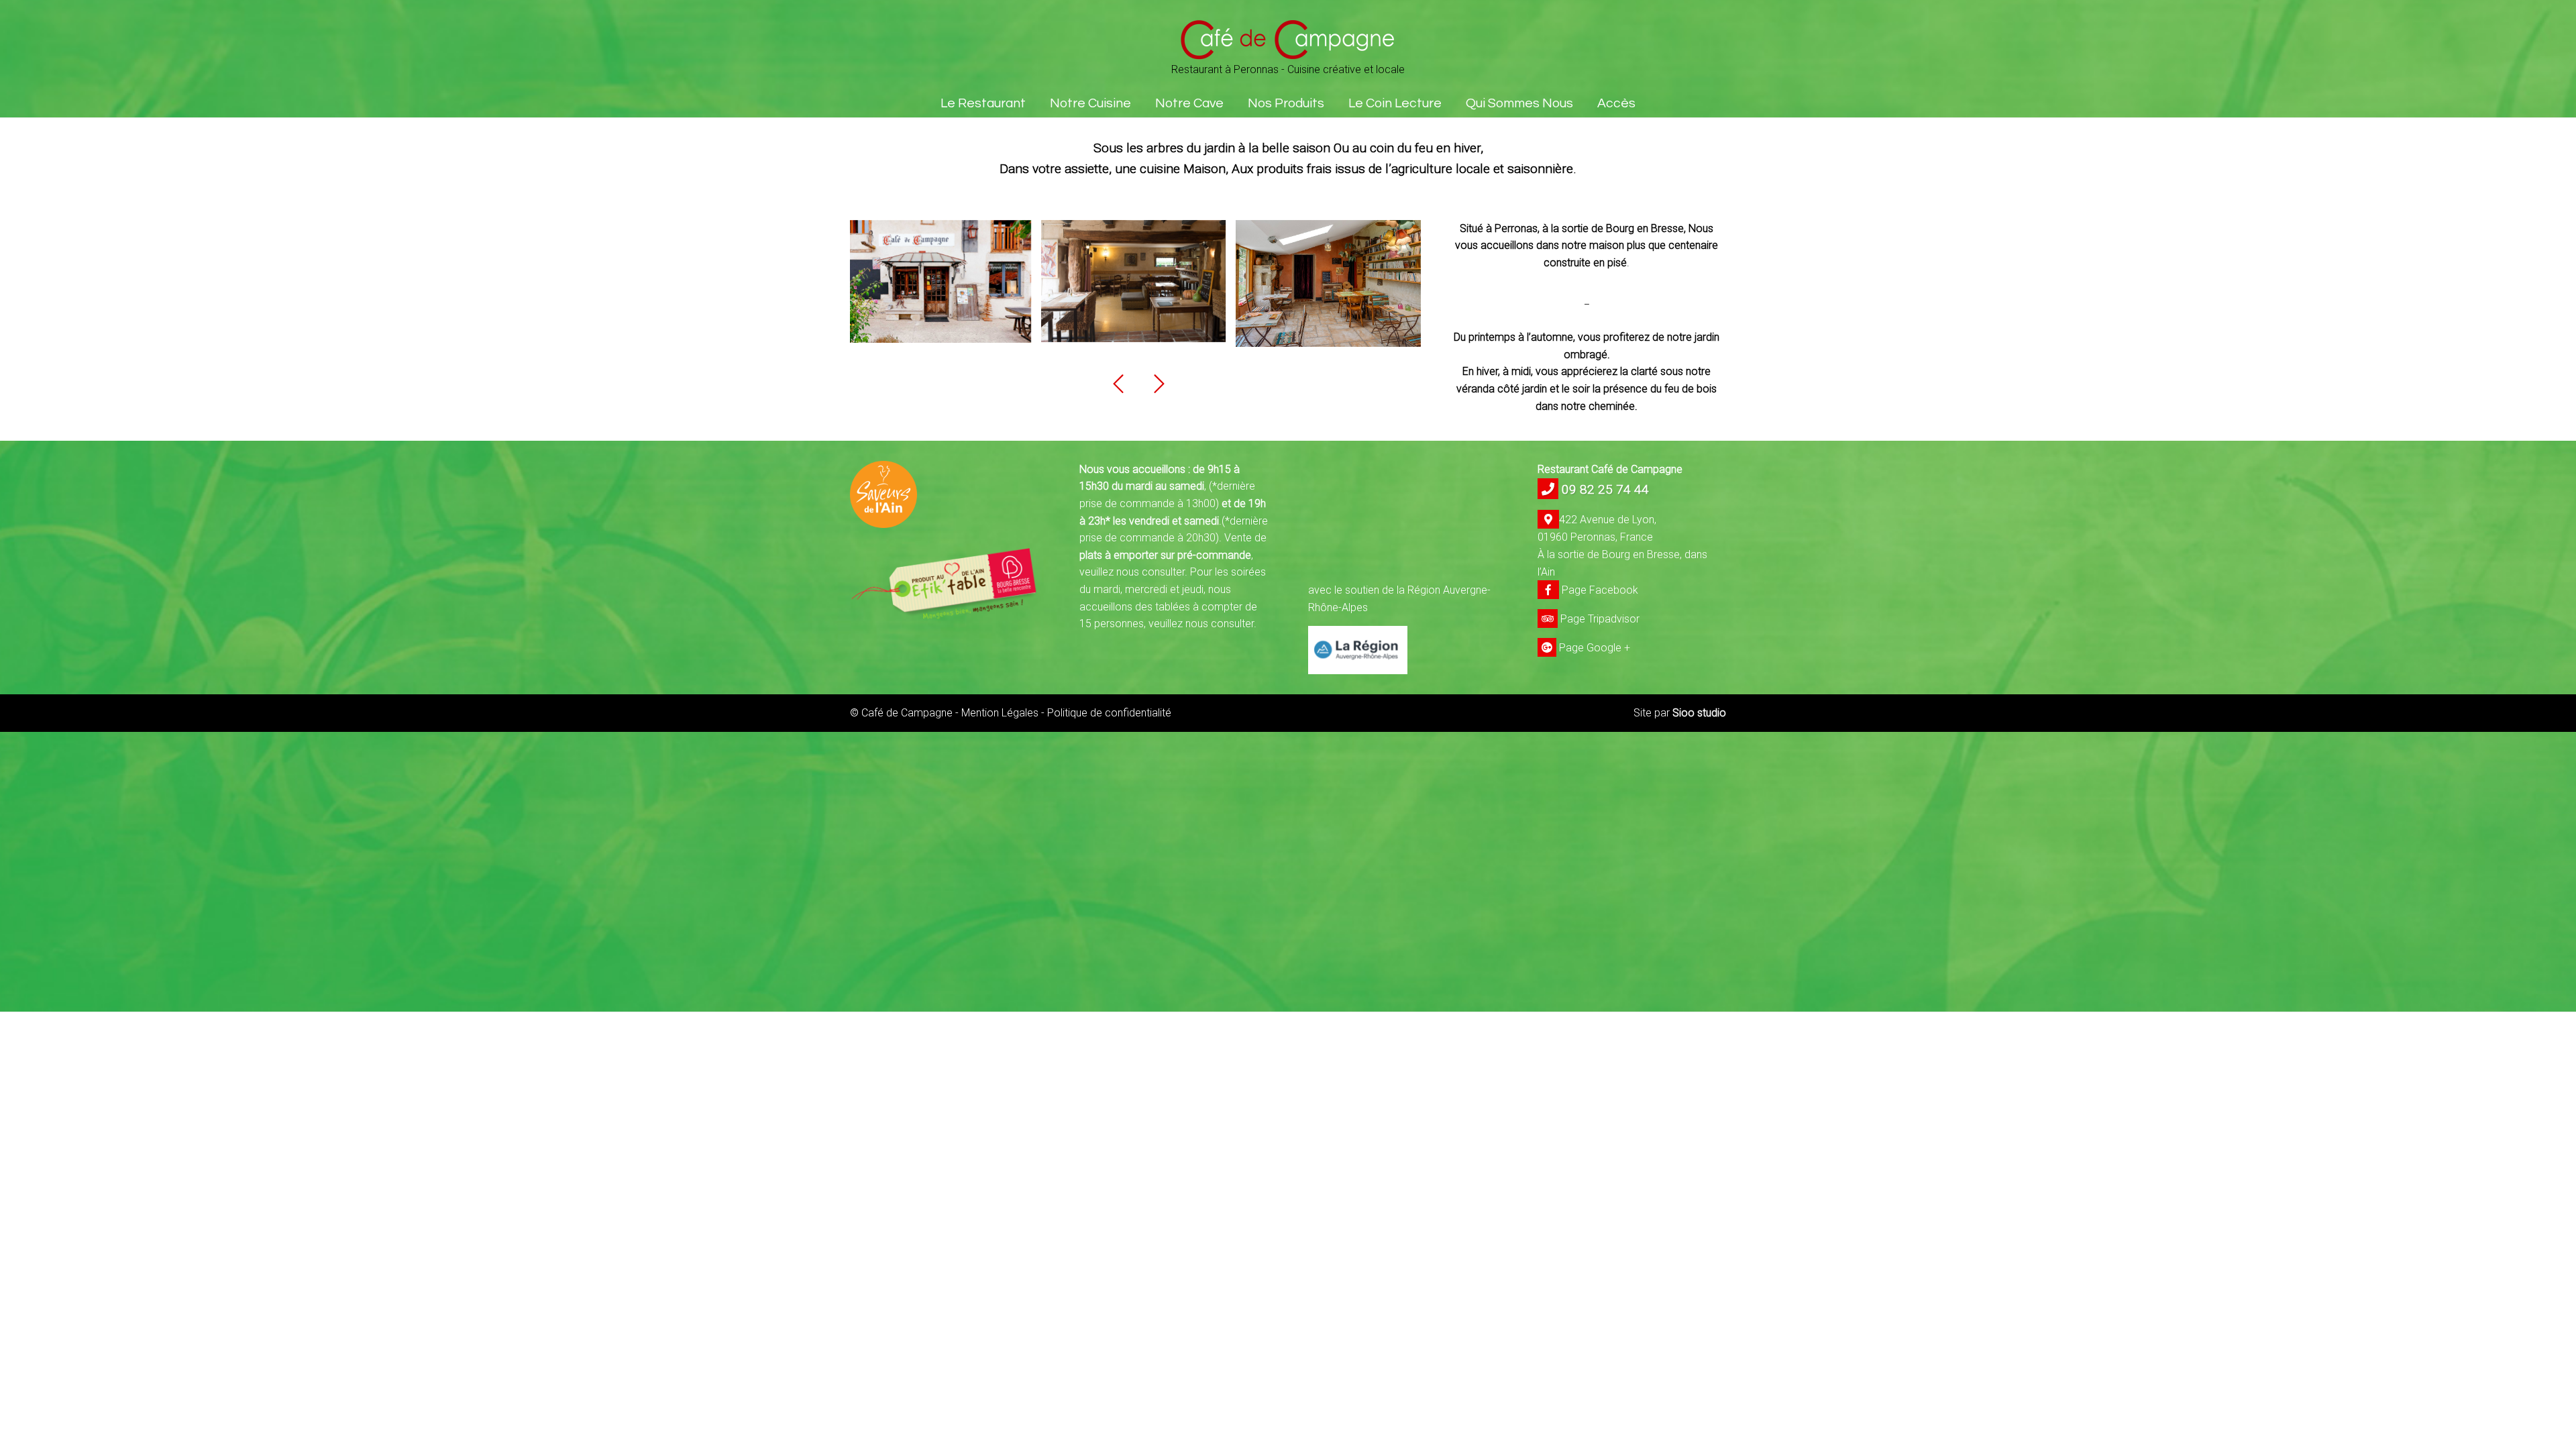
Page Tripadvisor (1599, 619)
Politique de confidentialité (1109, 713)
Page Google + (1593, 648)
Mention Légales (1000, 713)
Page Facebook (1599, 590)
